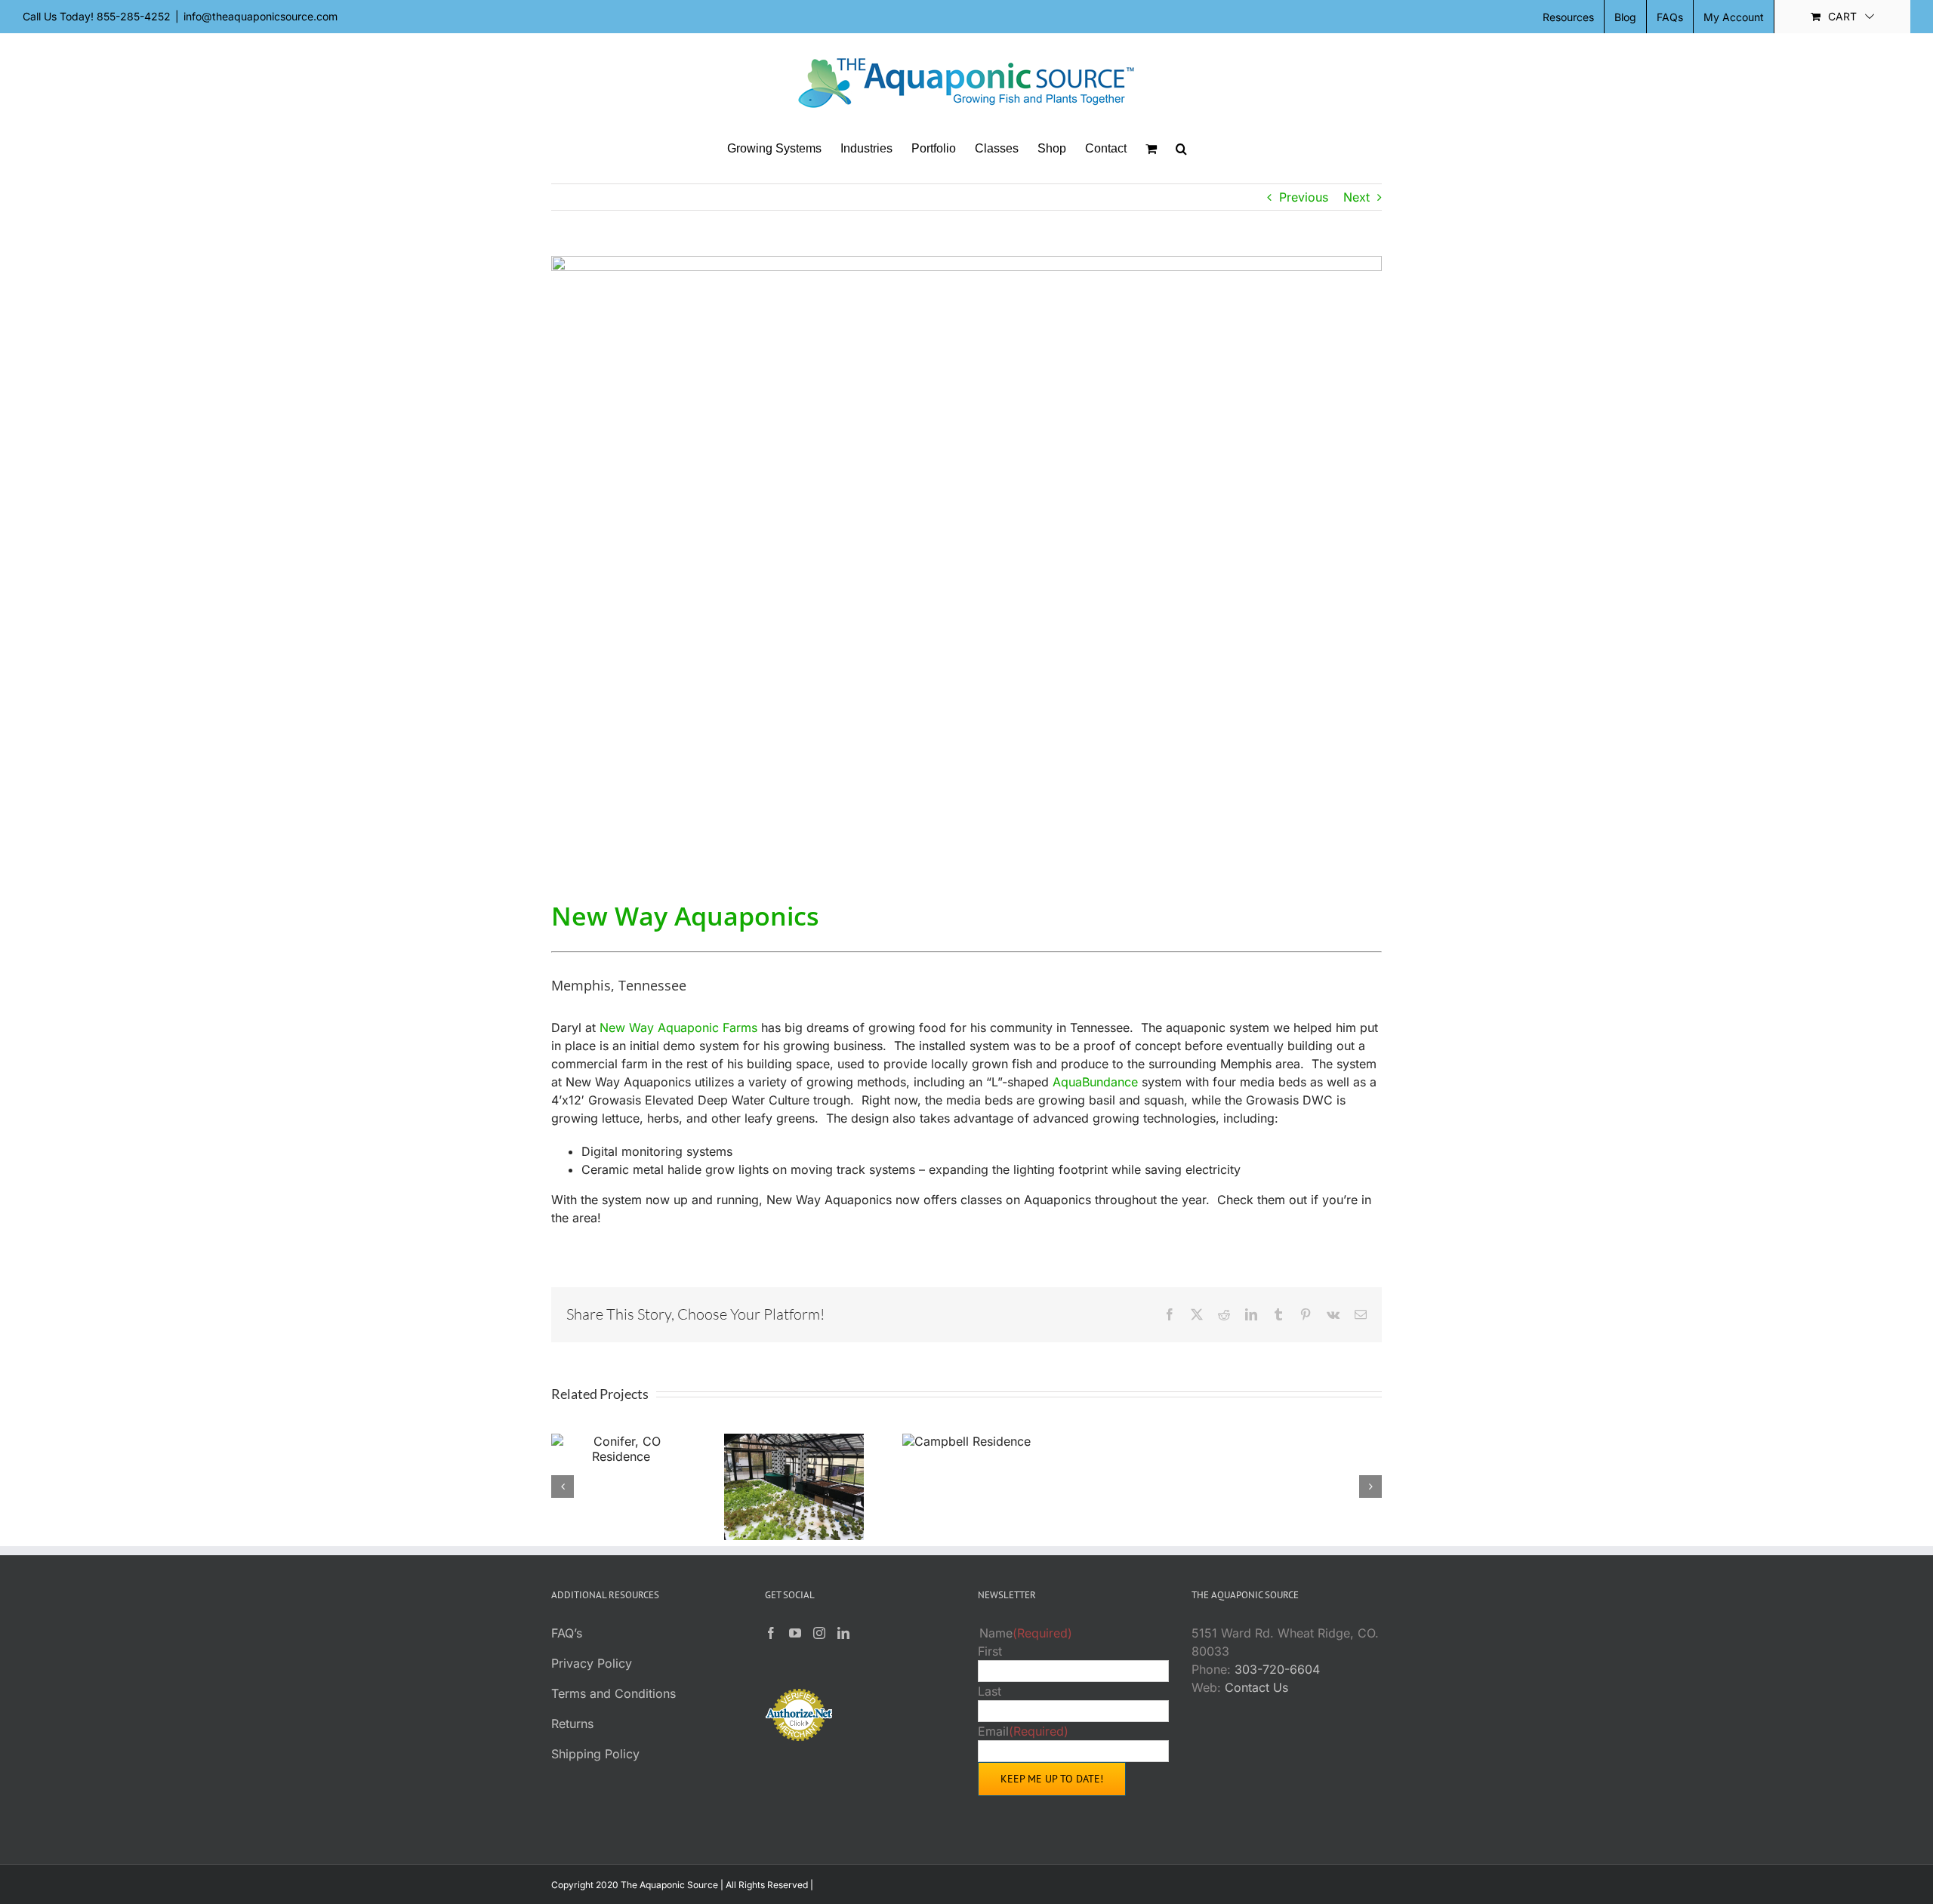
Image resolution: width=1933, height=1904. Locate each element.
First (990, 1651)
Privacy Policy (592, 1663)
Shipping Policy (595, 1754)
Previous (1304, 197)
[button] (1181, 149)
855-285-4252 (134, 16)
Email (1023, 1731)
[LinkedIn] (843, 1633)
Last (990, 1691)
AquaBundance (1095, 1082)
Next (1356, 197)
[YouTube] (795, 1633)
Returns (572, 1724)
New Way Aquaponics (685, 916)
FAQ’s (567, 1633)
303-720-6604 (1277, 1669)
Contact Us (1256, 1687)
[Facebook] (771, 1633)
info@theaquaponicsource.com (261, 16)
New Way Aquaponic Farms (678, 1027)
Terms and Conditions (614, 1693)
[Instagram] (819, 1633)
